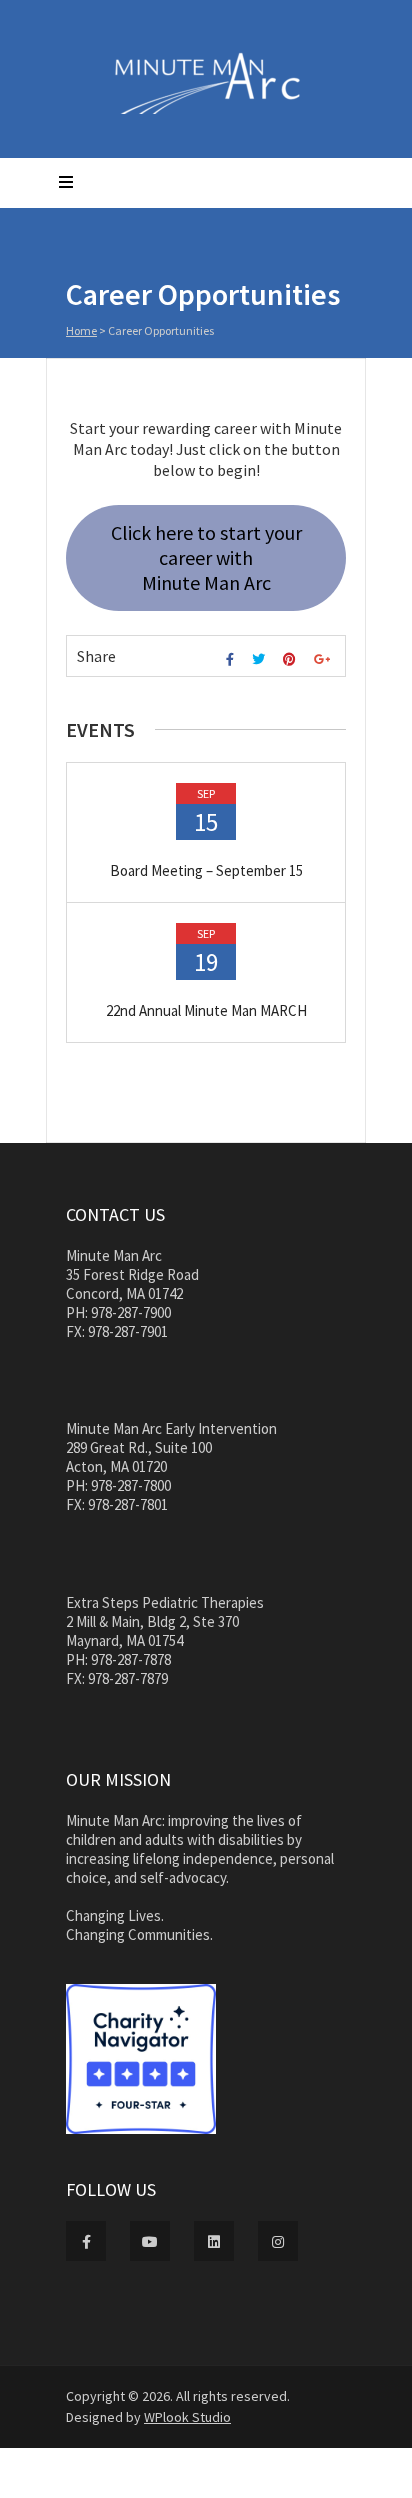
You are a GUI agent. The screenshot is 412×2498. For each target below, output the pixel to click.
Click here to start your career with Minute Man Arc (206, 557)
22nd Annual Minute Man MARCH (206, 1010)
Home (81, 330)
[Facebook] (232, 659)
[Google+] (324, 659)
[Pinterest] (292, 659)
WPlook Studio (187, 2417)
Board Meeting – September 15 (206, 870)
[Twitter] (261, 659)
